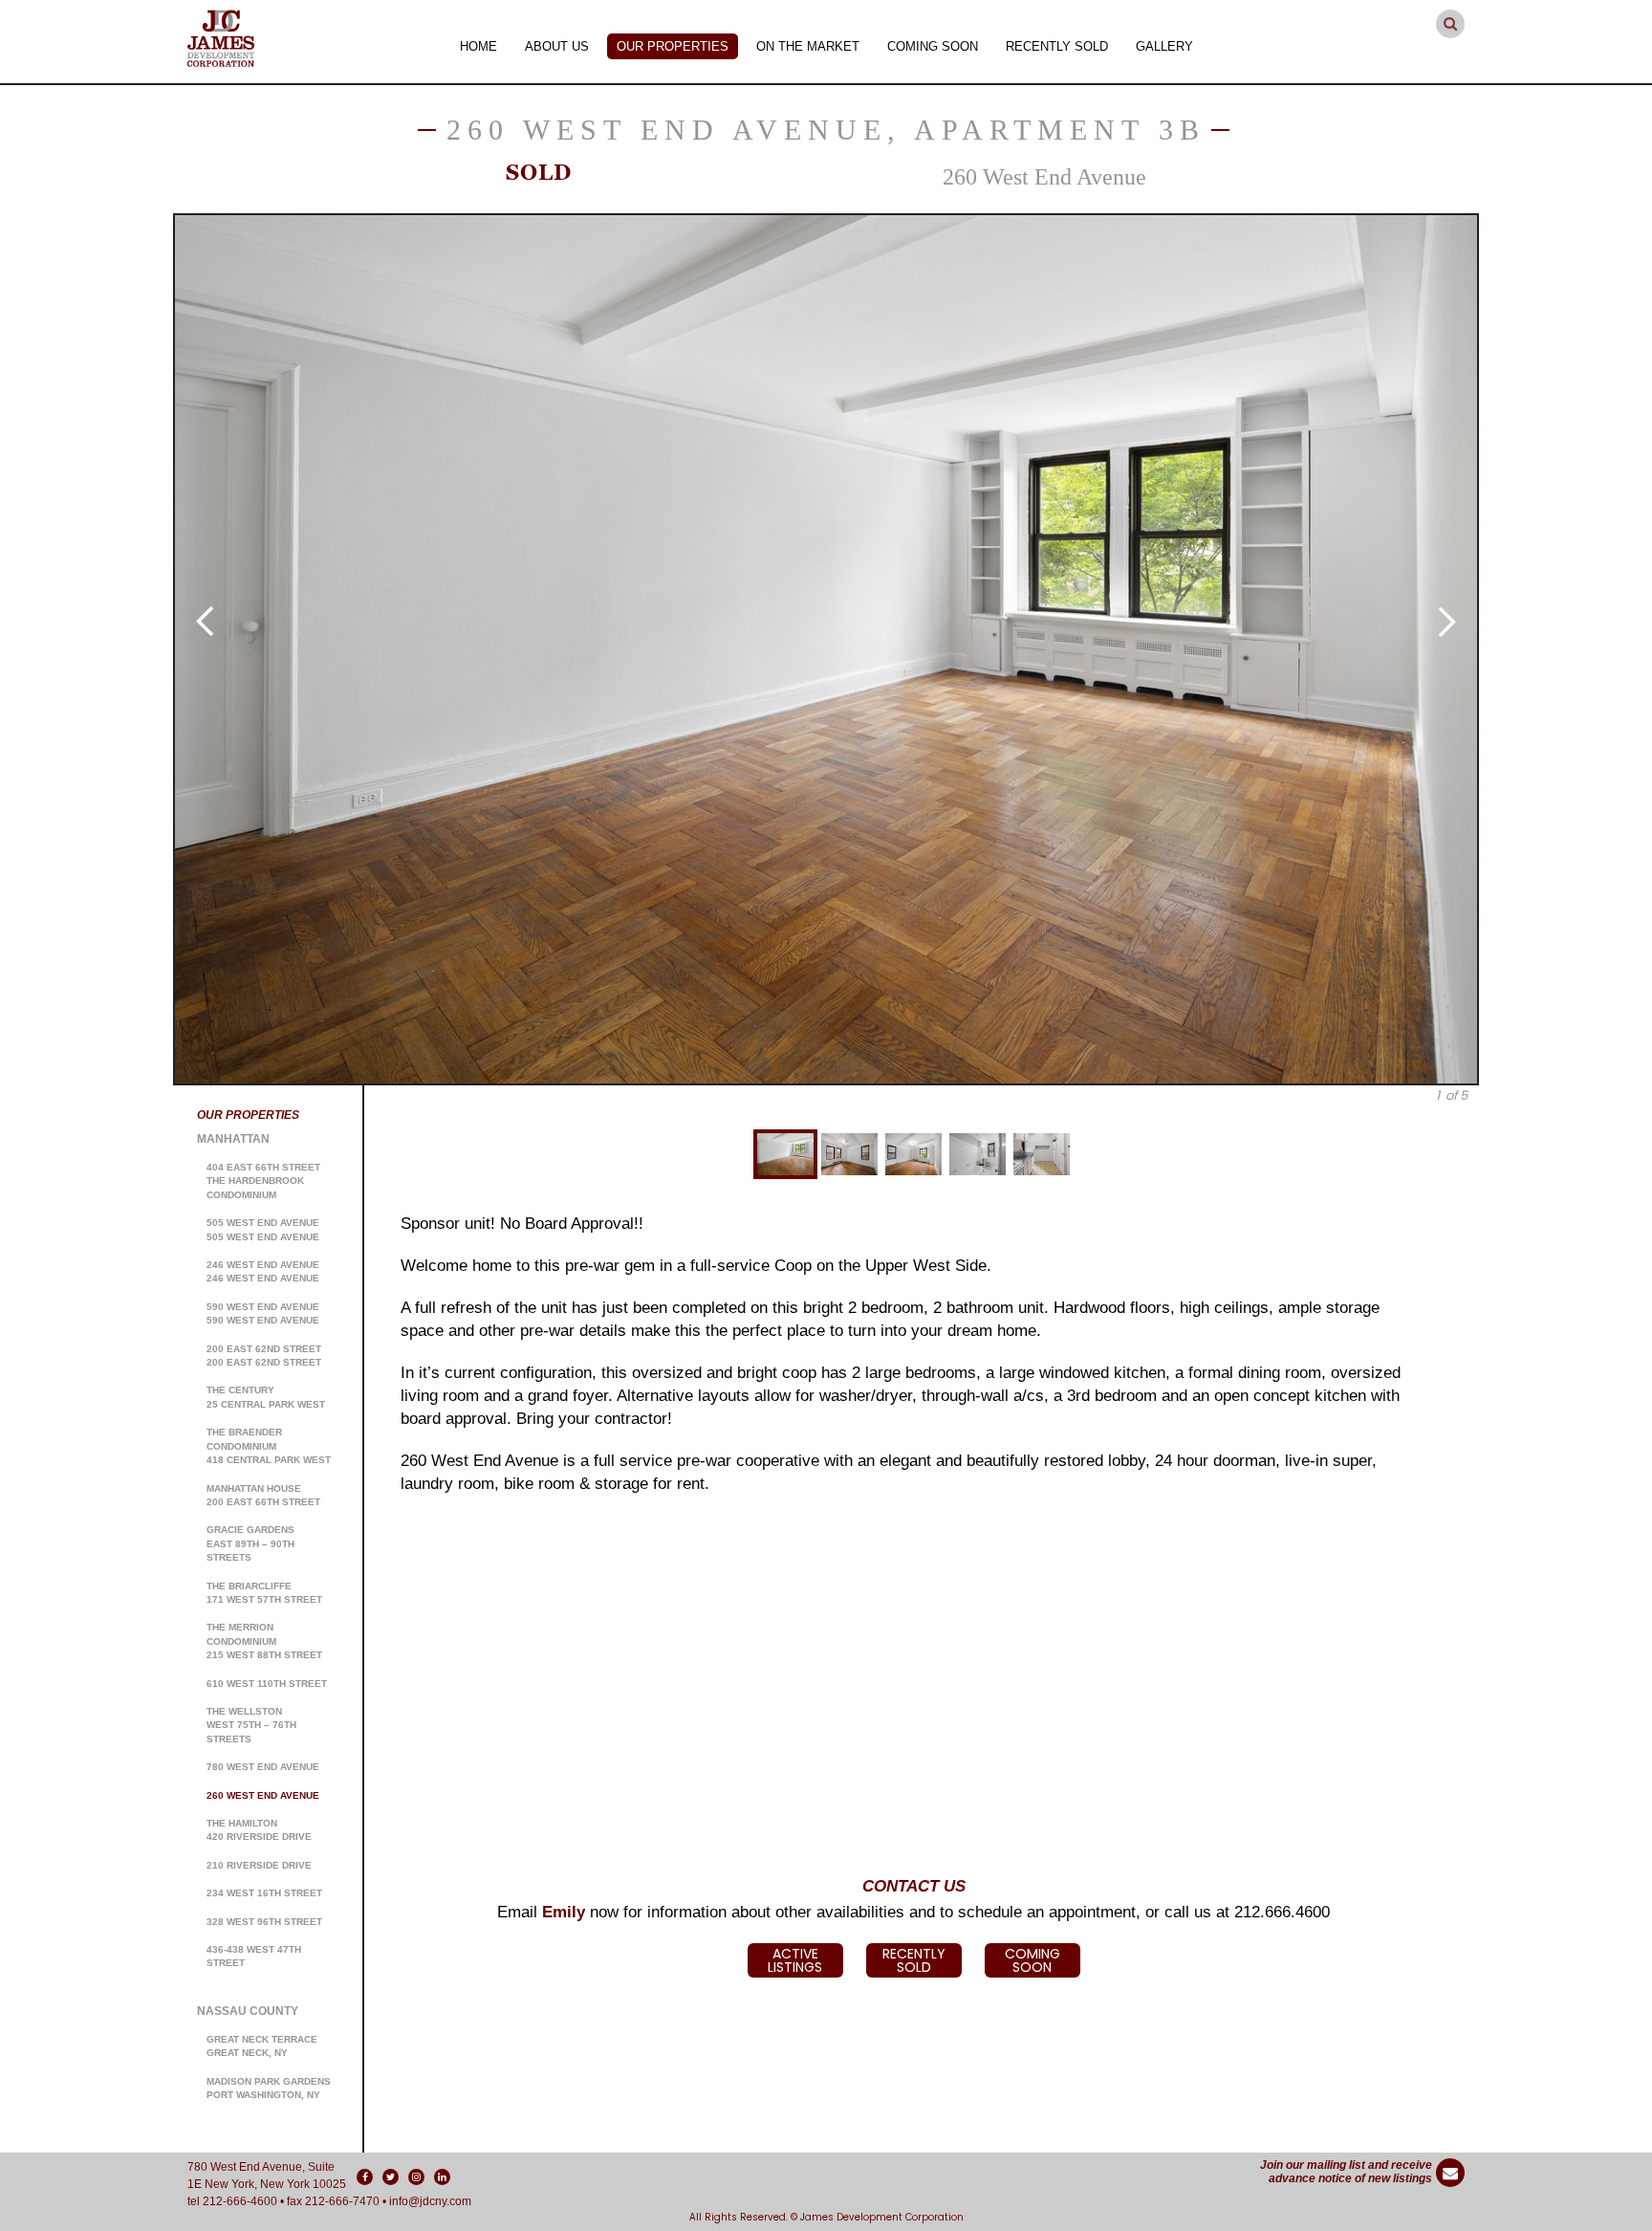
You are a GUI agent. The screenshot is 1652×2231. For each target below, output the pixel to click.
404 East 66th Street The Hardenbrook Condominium (263, 1181)
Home (478, 46)
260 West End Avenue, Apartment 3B (826, 130)
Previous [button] (205, 622)
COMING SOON (1032, 1960)
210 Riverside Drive (259, 1865)
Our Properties (673, 46)
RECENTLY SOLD (914, 1960)
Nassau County (248, 2011)
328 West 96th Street (264, 1922)
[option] (826, 649)
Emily (564, 1912)
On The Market (808, 46)
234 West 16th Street (264, 1893)
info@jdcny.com (430, 2201)
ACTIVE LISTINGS (795, 1960)
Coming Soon (933, 46)
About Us (557, 46)
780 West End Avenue (263, 1767)
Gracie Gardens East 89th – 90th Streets (250, 1543)
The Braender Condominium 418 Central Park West (269, 1446)
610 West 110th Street (267, 1684)
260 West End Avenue (263, 1795)
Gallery (1164, 46)
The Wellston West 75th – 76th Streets (251, 1725)
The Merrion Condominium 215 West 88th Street (264, 1641)
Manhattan (233, 1139)
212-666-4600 (240, 2201)
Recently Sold (1057, 46)
